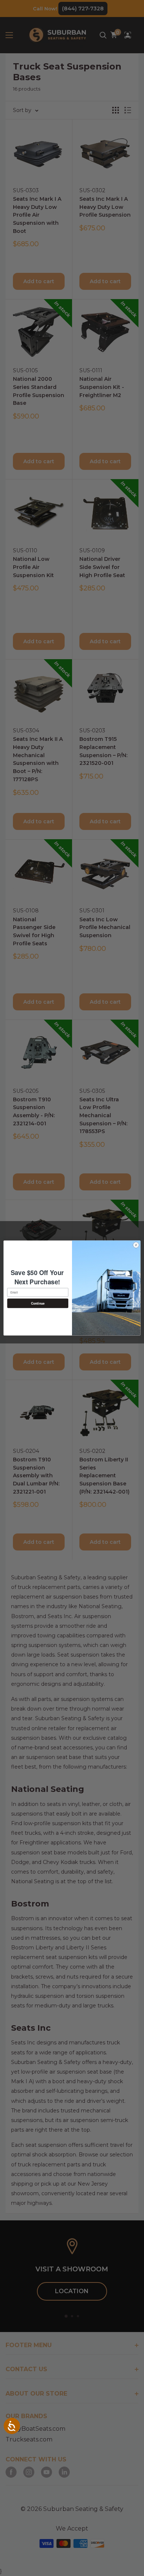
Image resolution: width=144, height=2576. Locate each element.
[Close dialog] (136, 1245)
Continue (38, 1303)
